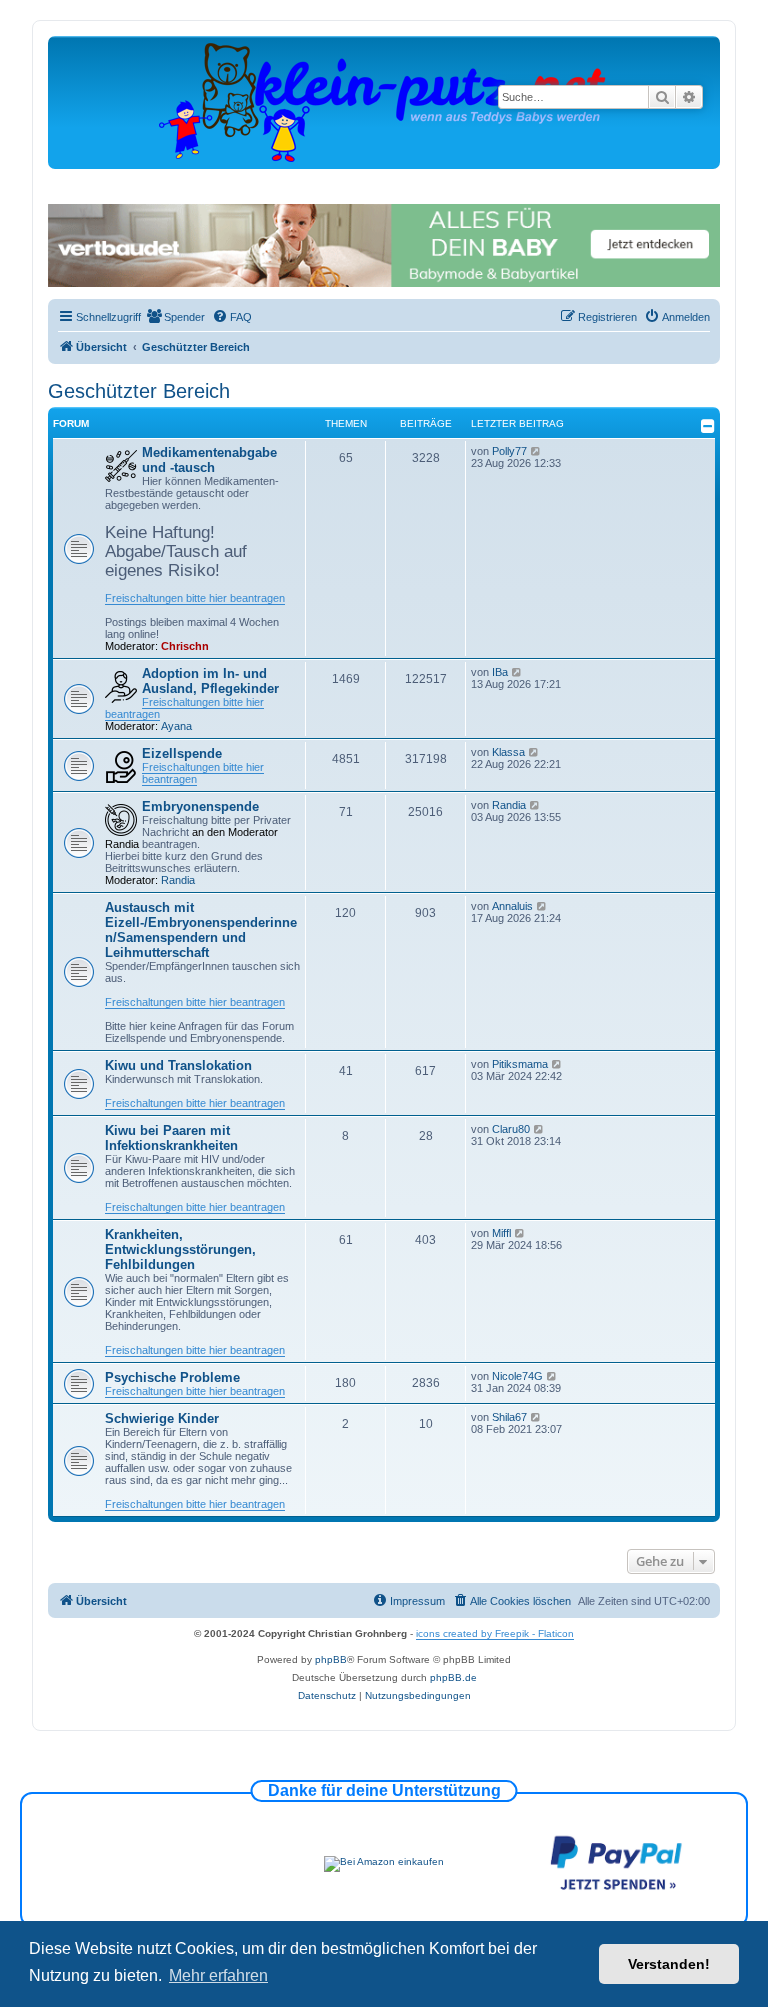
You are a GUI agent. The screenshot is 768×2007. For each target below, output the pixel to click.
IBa (500, 672)
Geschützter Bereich (139, 391)
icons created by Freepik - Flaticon (495, 1633)
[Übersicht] (384, 101)
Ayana (176, 726)
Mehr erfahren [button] (218, 1975)
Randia (178, 880)
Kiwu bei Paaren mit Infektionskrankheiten (171, 1138)
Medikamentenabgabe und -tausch (209, 460)
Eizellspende (182, 753)
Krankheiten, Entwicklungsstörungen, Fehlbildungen (180, 1249)
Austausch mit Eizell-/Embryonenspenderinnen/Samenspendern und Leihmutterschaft (201, 930)
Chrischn (185, 646)
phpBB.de (453, 1677)
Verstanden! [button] (669, 1964)
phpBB (331, 1659)
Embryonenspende (200, 806)
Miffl (501, 1233)
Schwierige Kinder (162, 1418)
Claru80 (511, 1129)
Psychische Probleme (172, 1377)
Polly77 (509, 451)
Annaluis (512, 906)
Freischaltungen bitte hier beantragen (195, 598)
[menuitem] (175, 317)
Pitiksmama (520, 1064)
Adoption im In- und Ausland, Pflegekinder (210, 681)
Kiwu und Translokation (178, 1065)
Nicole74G (517, 1376)
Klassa (508, 752)
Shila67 (509, 1417)
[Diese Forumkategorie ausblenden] (708, 426)
